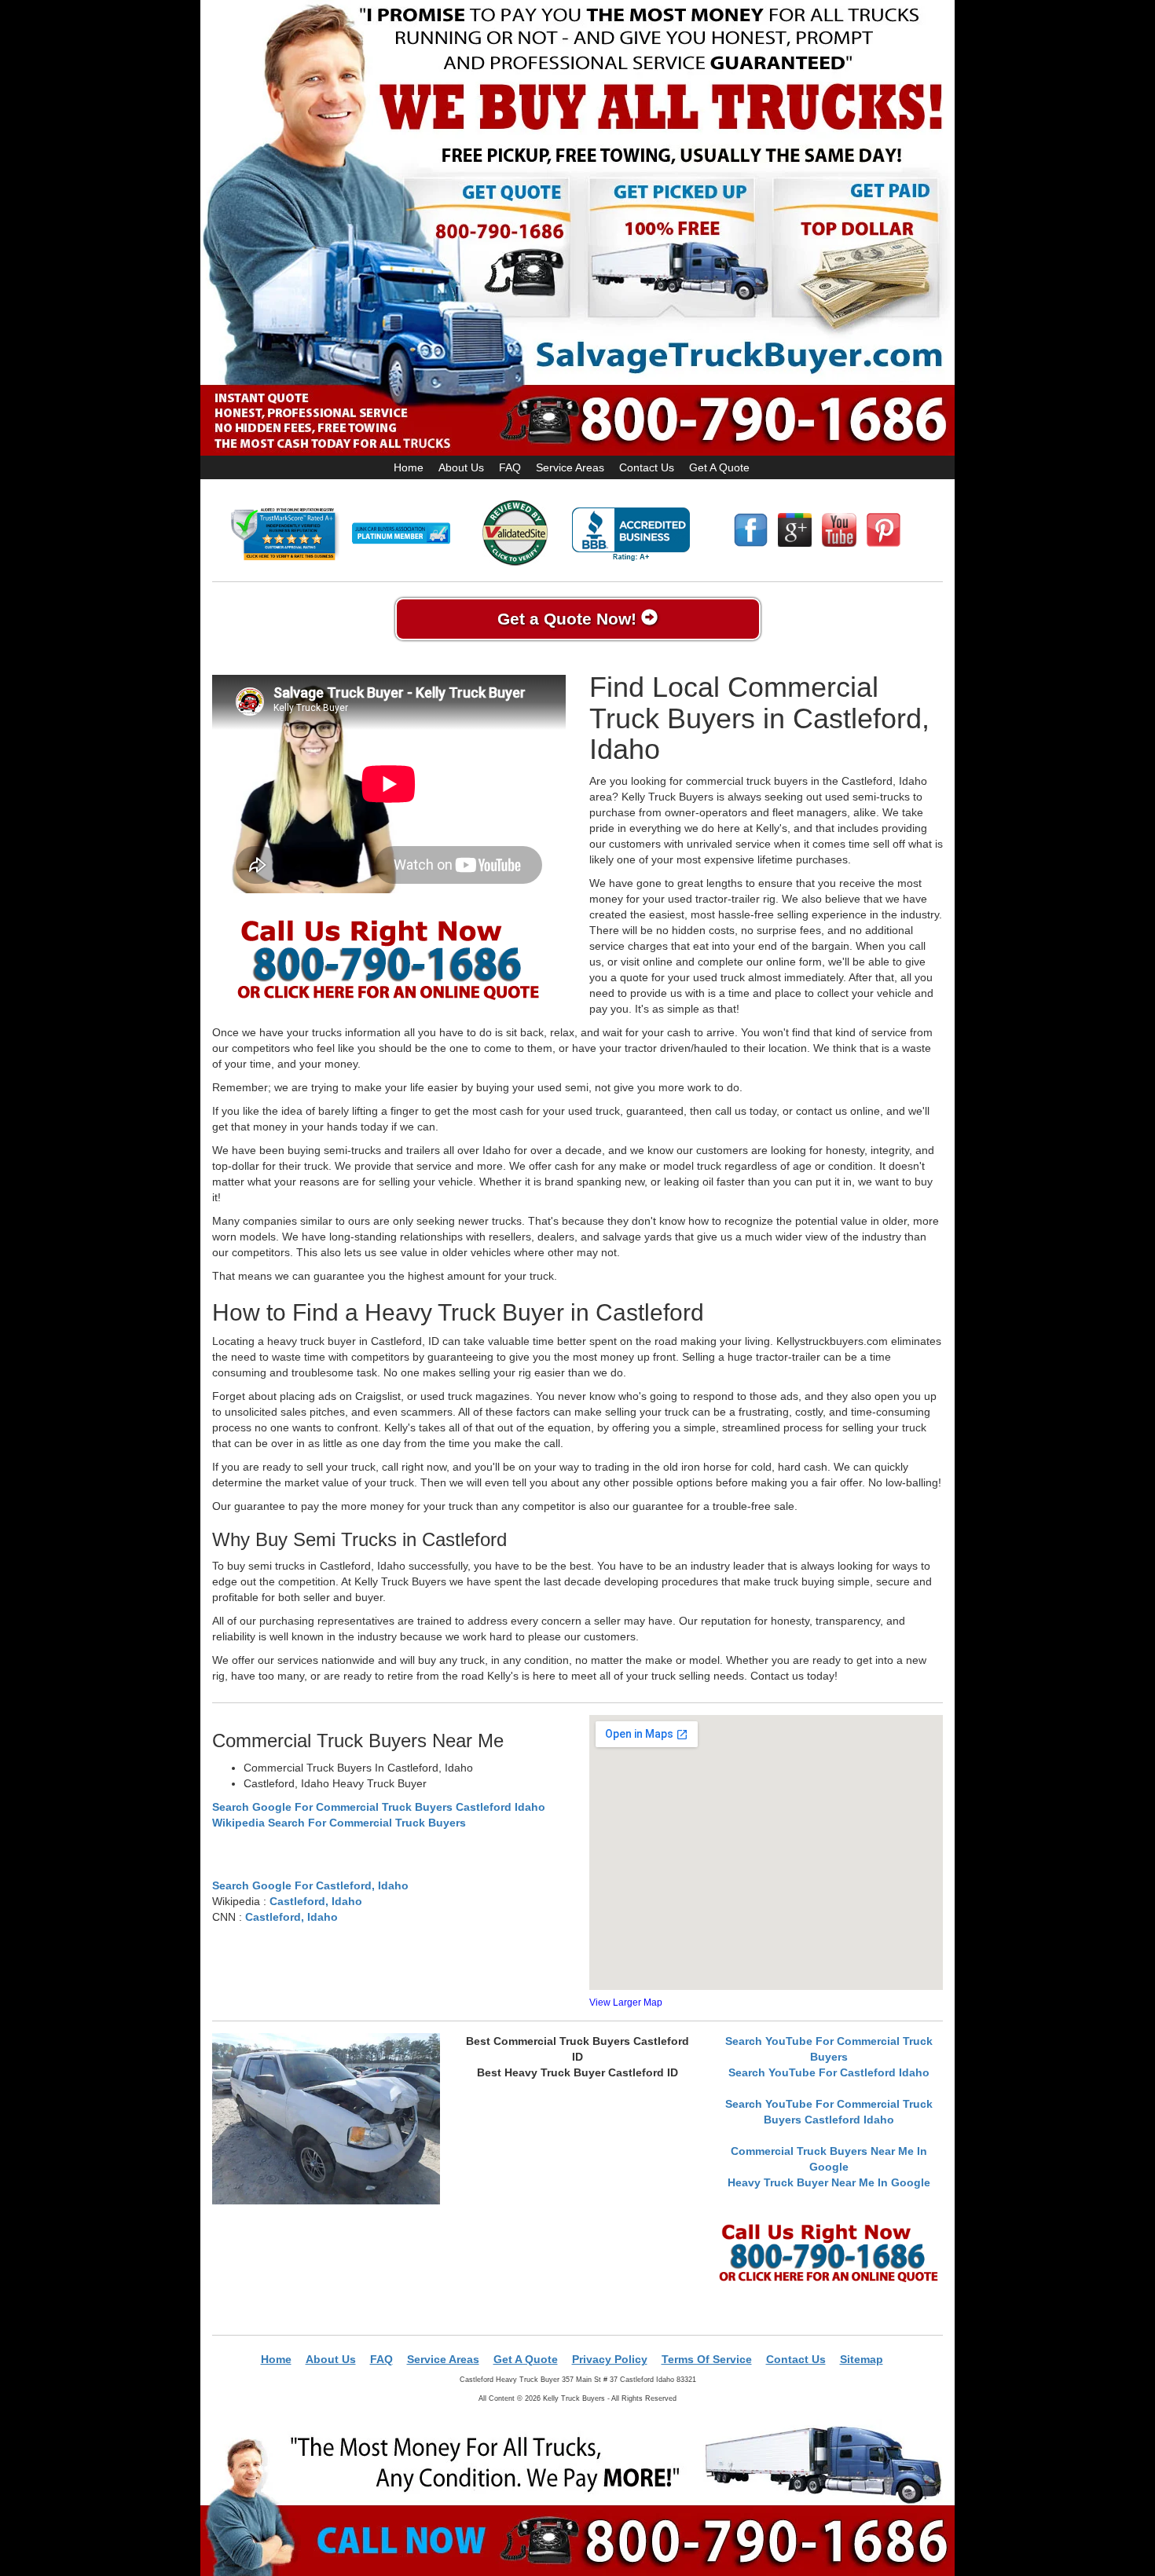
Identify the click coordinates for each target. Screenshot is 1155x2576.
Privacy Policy (610, 2359)
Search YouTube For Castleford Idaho (829, 2072)
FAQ (510, 467)
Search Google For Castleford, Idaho (310, 1885)
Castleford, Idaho (316, 1901)
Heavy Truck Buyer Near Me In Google (829, 2182)
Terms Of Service (707, 2359)
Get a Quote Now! (569, 619)
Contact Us (647, 467)
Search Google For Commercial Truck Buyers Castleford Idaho (379, 1807)
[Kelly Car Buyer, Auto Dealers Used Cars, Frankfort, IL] (631, 535)
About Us (461, 467)
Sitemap (862, 2359)
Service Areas (570, 467)
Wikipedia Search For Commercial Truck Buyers (339, 1823)
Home (409, 467)
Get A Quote (719, 467)
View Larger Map (626, 2003)
